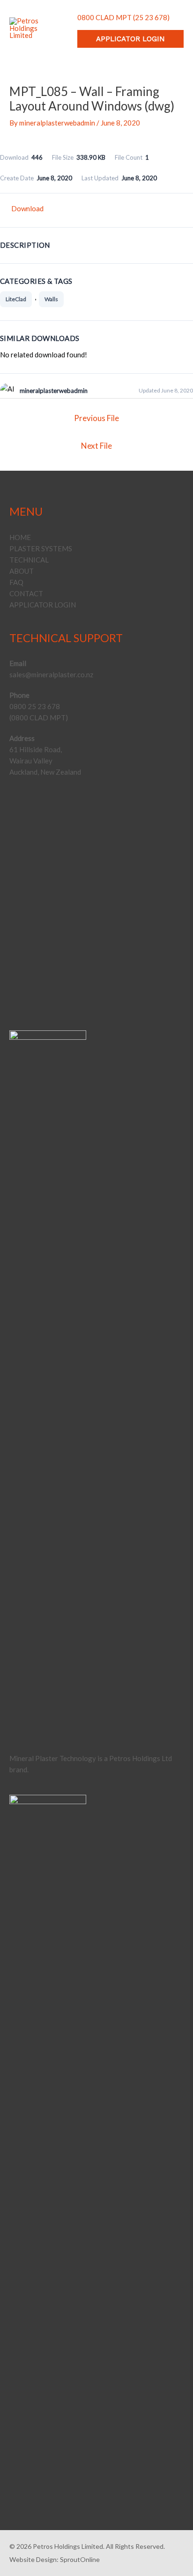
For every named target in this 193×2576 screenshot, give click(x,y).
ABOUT (22, 571)
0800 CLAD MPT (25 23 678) (123, 17)
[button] (130, 39)
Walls (51, 299)
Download (27, 208)
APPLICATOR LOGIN (43, 605)
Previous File (96, 418)
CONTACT (26, 593)
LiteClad (16, 299)
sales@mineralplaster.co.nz (51, 674)
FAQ (16, 582)
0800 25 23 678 (35, 706)
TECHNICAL (29, 560)
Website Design (33, 2559)
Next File (96, 446)
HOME (20, 537)
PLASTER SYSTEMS (41, 548)
